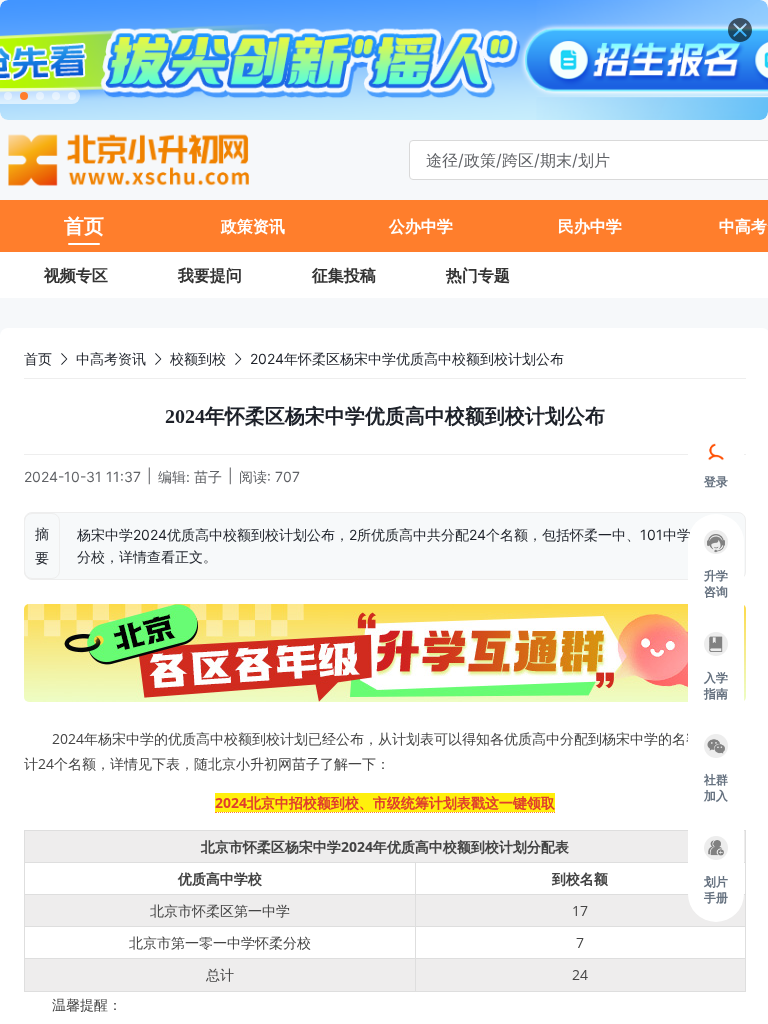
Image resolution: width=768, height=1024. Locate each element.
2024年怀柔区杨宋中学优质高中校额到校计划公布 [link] (407, 358)
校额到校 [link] (198, 358)
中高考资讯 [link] (111, 358)
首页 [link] (38, 358)
